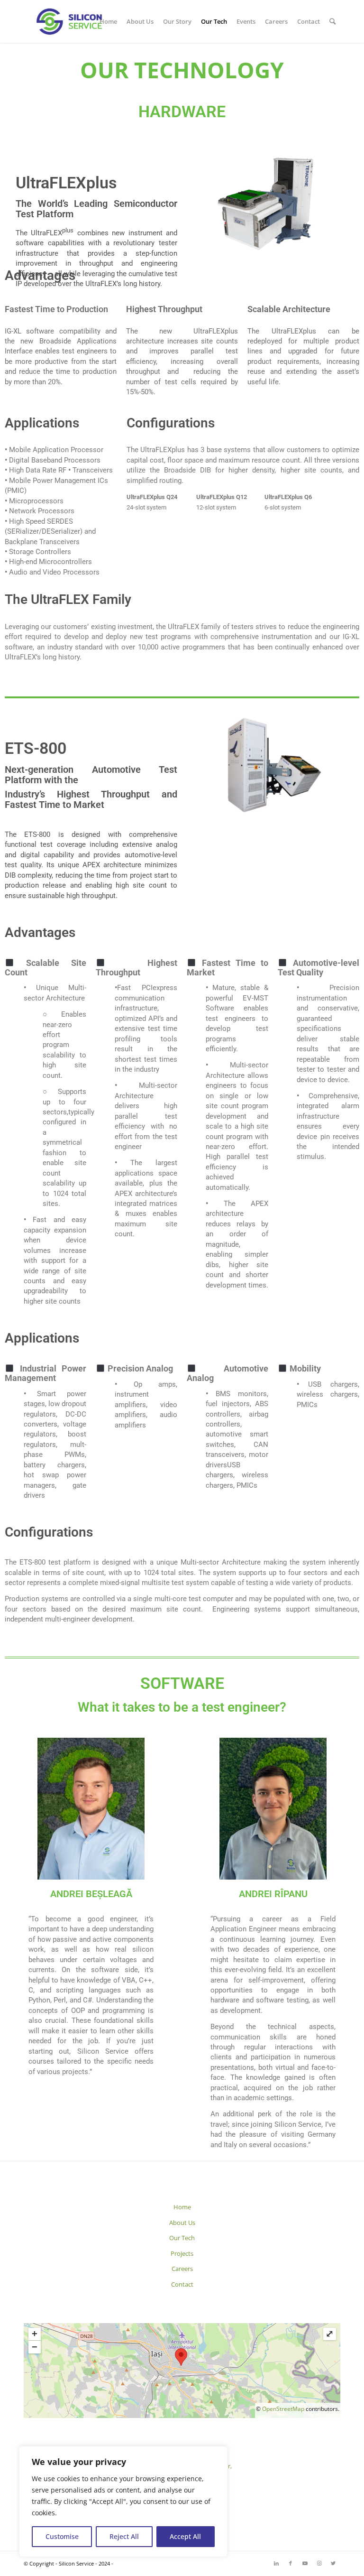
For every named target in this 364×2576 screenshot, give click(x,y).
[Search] (332, 21)
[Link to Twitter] (333, 2563)
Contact (182, 2284)
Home (182, 2207)
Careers (182, 2269)
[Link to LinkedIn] (276, 2563)
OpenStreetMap (283, 2409)
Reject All (124, 2536)
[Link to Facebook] (291, 2563)
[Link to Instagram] (319, 2563)
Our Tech (182, 2238)
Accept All (185, 2536)
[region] (123, 2502)
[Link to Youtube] (305, 2563)
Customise (62, 2536)
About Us (182, 2223)
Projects (182, 2253)
